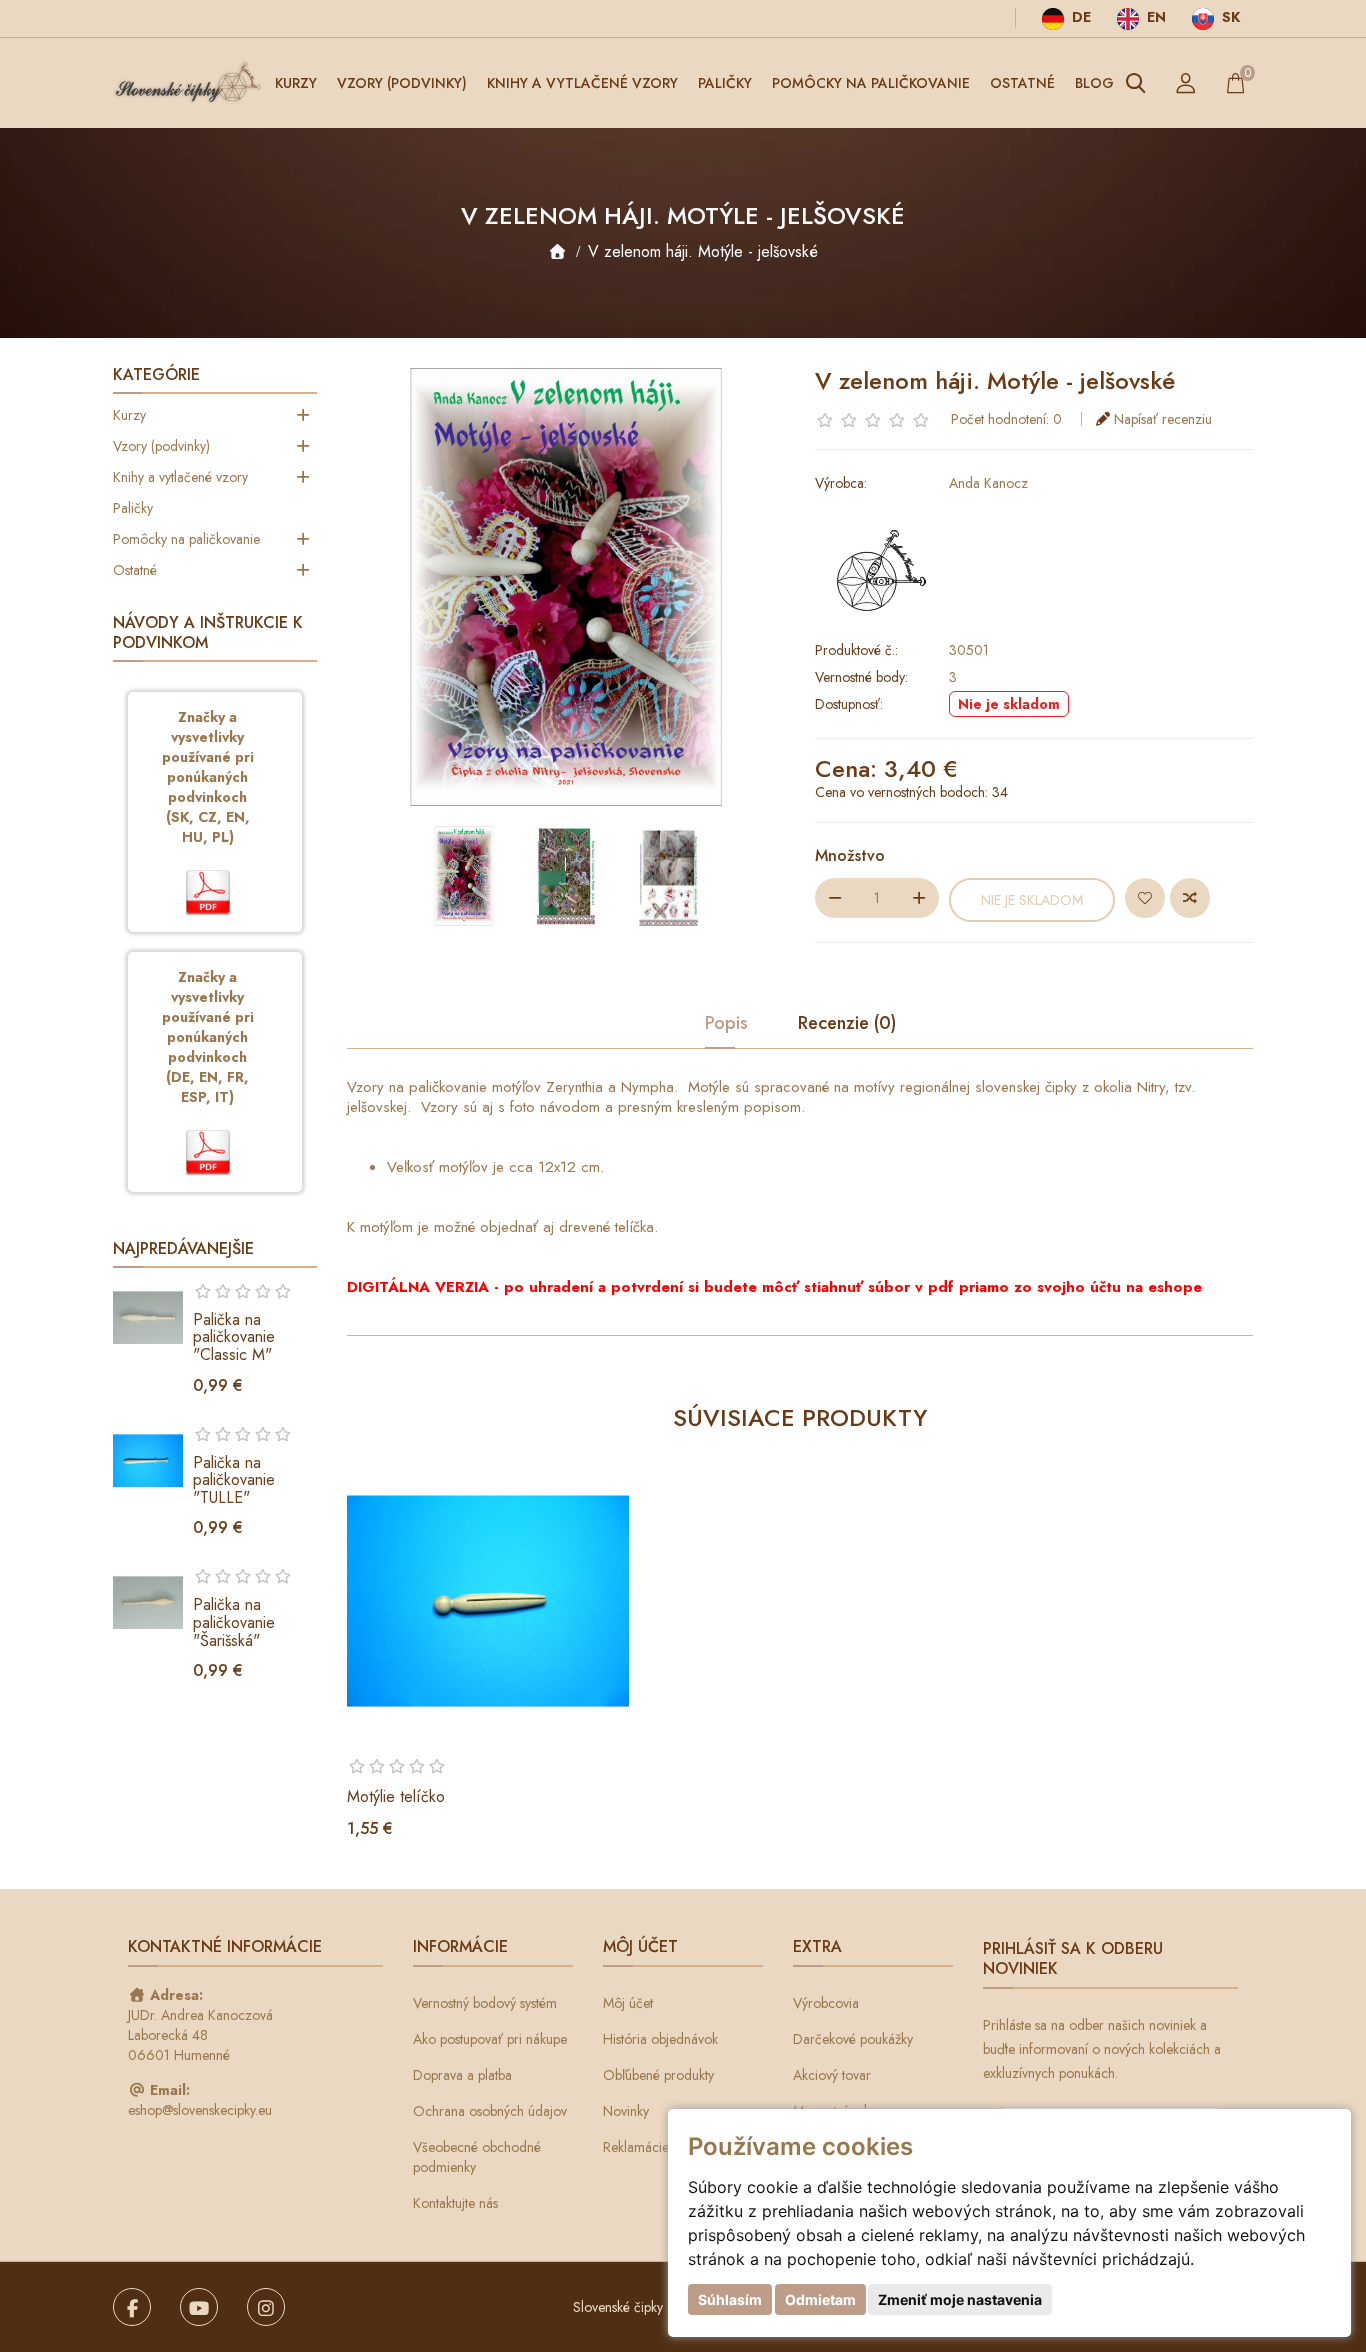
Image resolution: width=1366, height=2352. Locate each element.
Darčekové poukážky (853, 2039)
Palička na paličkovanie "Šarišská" (234, 1622)
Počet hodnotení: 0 (1006, 419)
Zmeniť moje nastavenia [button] (960, 2299)
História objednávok (660, 2039)
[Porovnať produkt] (1190, 898)
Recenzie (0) (847, 1024)
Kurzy (296, 83)
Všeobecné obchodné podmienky (477, 2157)
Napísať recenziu (1163, 419)
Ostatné (1022, 83)
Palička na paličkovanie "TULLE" (234, 1480)
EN (1154, 17)
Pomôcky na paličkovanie (871, 83)
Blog (1094, 83)
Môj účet (628, 2003)
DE (1079, 17)
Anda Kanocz (988, 483)
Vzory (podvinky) (402, 83)
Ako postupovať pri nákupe (490, 2039)
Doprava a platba (462, 2075)
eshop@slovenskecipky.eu (200, 2110)
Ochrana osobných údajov (490, 2111)
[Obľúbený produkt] (1145, 898)
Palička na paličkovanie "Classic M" (234, 1337)
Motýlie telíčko (396, 1796)
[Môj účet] (1186, 83)
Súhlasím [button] (730, 2299)
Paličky (725, 83)
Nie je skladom (1032, 900)
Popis (726, 1024)
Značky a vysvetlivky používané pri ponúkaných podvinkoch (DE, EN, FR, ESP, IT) (208, 1037)
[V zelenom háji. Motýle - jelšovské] (464, 876)
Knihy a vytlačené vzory (582, 83)
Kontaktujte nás (455, 2203)
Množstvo (850, 855)
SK (1229, 17)
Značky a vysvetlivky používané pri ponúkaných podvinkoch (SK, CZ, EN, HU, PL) (208, 777)
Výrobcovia (826, 2003)
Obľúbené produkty (658, 2075)
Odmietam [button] (820, 2299)
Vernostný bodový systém (485, 2003)
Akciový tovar (832, 2075)
